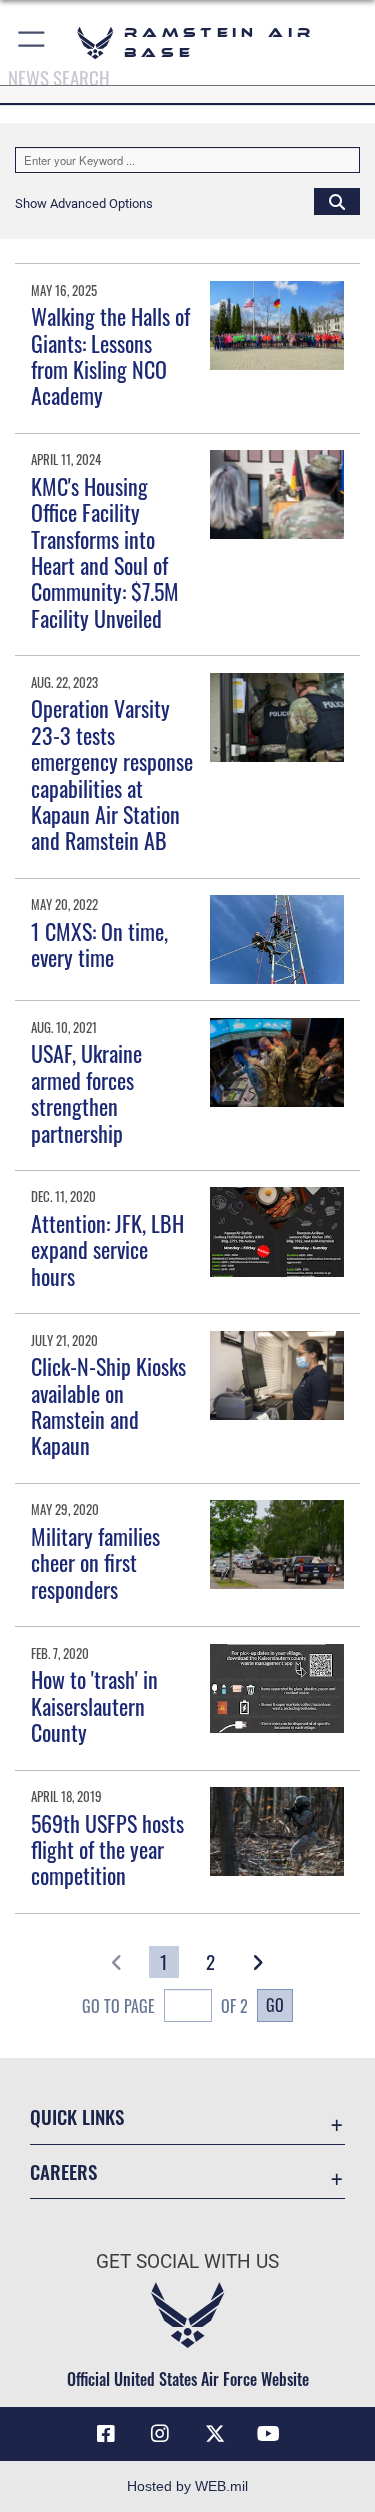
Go (275, 2005)
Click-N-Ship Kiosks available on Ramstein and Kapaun (108, 1405)
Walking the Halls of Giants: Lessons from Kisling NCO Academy (110, 355)
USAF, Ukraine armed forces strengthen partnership (86, 1092)
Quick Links (77, 2116)
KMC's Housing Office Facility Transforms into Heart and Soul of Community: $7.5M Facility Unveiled (105, 552)
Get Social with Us (187, 2261)
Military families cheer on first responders (95, 1562)
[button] (32, 42)
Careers (63, 2171)
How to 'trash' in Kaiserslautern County (94, 1705)
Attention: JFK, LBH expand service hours (107, 1249)
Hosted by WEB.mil (187, 2486)
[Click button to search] (337, 201)
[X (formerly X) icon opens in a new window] (215, 2434)
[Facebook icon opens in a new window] (106, 2434)
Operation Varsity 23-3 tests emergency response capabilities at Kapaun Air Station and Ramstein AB (112, 774)
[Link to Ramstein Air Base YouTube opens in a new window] (269, 2434)
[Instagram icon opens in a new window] (160, 2434)
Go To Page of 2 (165, 2006)
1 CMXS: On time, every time (99, 944)
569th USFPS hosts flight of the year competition (107, 1849)
